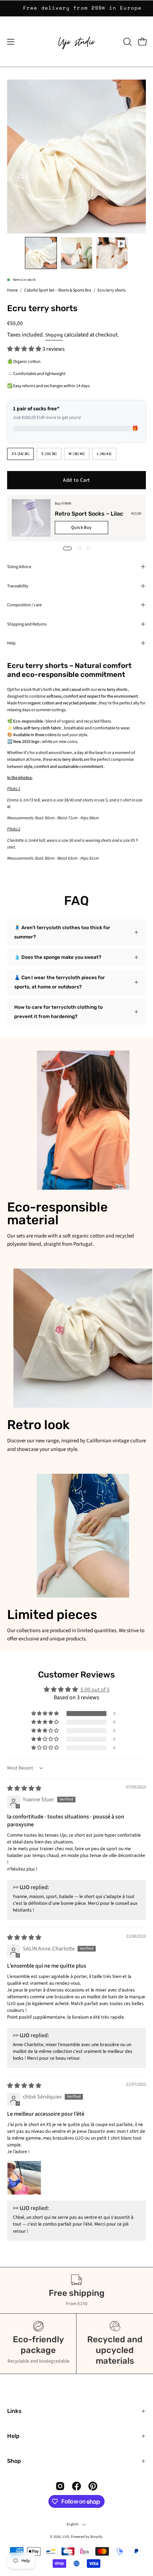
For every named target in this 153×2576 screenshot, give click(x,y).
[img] (24, 1788)
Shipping (54, 335)
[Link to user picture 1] (24, 2178)
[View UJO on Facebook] (76, 2486)
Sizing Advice (19, 567)
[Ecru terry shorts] (41, 253)
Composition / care (24, 605)
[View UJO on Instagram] (60, 2486)
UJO (66, 2537)
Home (12, 290)
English (72, 2524)
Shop (14, 2461)
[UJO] (76, 42)
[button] (127, 42)
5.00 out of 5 (95, 1690)
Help (11, 643)
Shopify (96, 2537)
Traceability (18, 586)
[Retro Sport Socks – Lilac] (31, 518)
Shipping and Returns (27, 624)
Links (14, 2411)
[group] (76, 8)
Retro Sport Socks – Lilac (89, 514)
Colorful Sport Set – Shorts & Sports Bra (58, 290)
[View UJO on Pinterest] (93, 2486)
